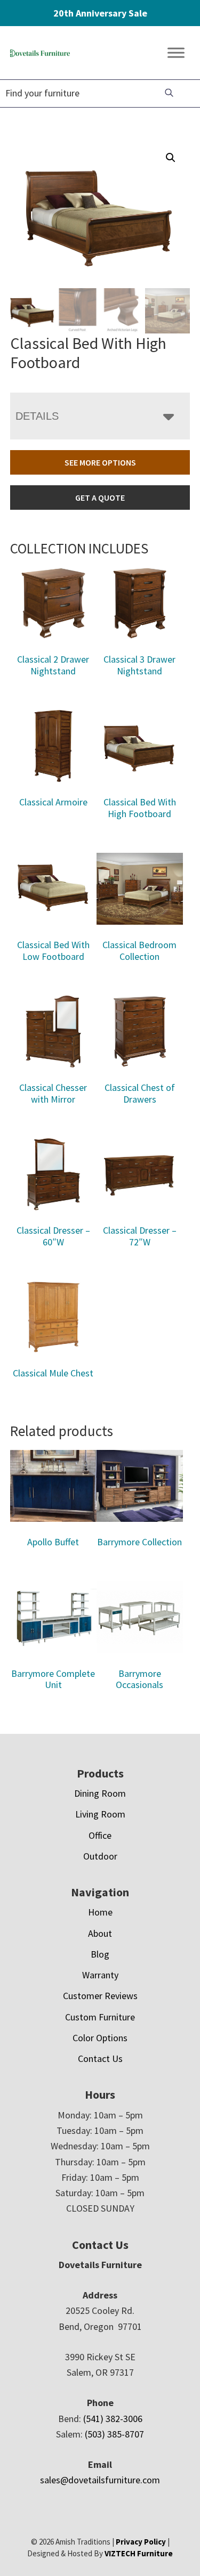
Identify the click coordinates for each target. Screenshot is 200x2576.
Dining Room (100, 1793)
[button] (171, 158)
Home (100, 1912)
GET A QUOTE (100, 498)
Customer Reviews (100, 1996)
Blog (100, 1954)
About (100, 1933)
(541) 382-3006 (113, 2419)
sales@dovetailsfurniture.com (100, 2480)
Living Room (100, 1814)
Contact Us (100, 2059)
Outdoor (100, 1856)
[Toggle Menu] (176, 53)
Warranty (100, 1975)
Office (100, 1835)
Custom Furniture (100, 2017)
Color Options (100, 2038)
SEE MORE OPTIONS (100, 462)
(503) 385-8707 (114, 2434)
